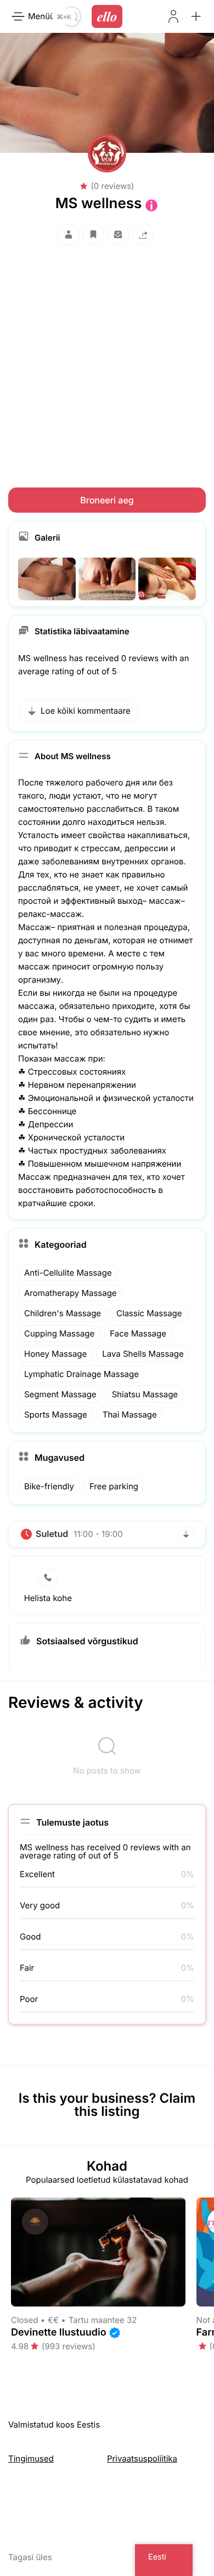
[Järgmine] (213, 2281)
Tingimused (31, 2459)
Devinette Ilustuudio (59, 2333)
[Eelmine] (1, 2281)
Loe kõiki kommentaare (86, 711)
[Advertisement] (107, 356)
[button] (196, 16)
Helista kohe (48, 1598)
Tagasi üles (30, 2557)
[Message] (118, 234)
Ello (107, 16)
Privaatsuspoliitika (142, 2459)
